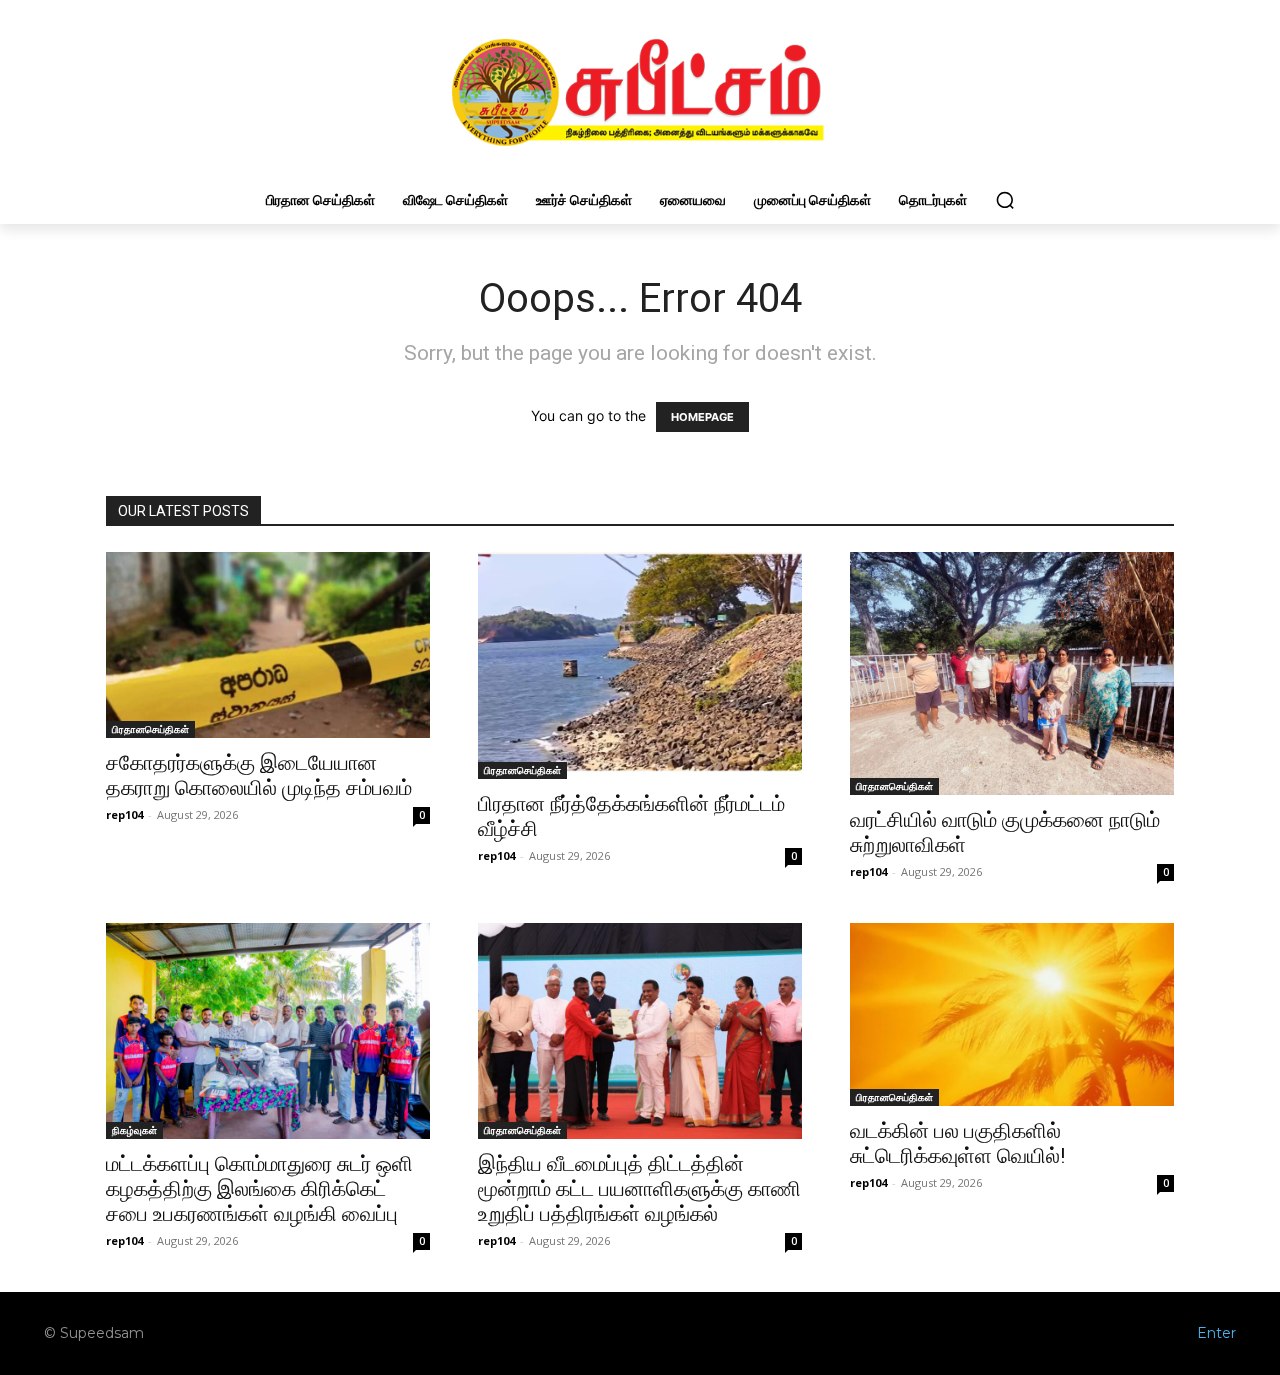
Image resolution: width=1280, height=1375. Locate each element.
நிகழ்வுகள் (134, 1130)
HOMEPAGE (702, 417)
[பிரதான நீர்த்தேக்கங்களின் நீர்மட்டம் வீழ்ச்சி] (640, 665)
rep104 (124, 814)
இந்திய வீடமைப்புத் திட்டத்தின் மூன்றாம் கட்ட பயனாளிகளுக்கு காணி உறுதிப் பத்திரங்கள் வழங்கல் (639, 1189)
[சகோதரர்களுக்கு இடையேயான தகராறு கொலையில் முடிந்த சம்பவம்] (268, 645)
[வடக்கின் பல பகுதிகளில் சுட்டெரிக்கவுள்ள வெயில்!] (1012, 1015)
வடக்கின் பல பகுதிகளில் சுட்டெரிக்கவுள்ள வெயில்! (957, 1143)
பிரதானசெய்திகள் (150, 729)
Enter (1216, 1333)
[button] (1005, 200)
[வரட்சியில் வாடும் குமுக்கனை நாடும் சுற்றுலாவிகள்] (1012, 673)
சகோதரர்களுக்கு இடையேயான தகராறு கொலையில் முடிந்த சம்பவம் (259, 775)
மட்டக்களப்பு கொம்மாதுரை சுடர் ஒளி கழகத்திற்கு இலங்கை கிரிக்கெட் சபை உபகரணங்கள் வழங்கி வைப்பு (259, 1189)
